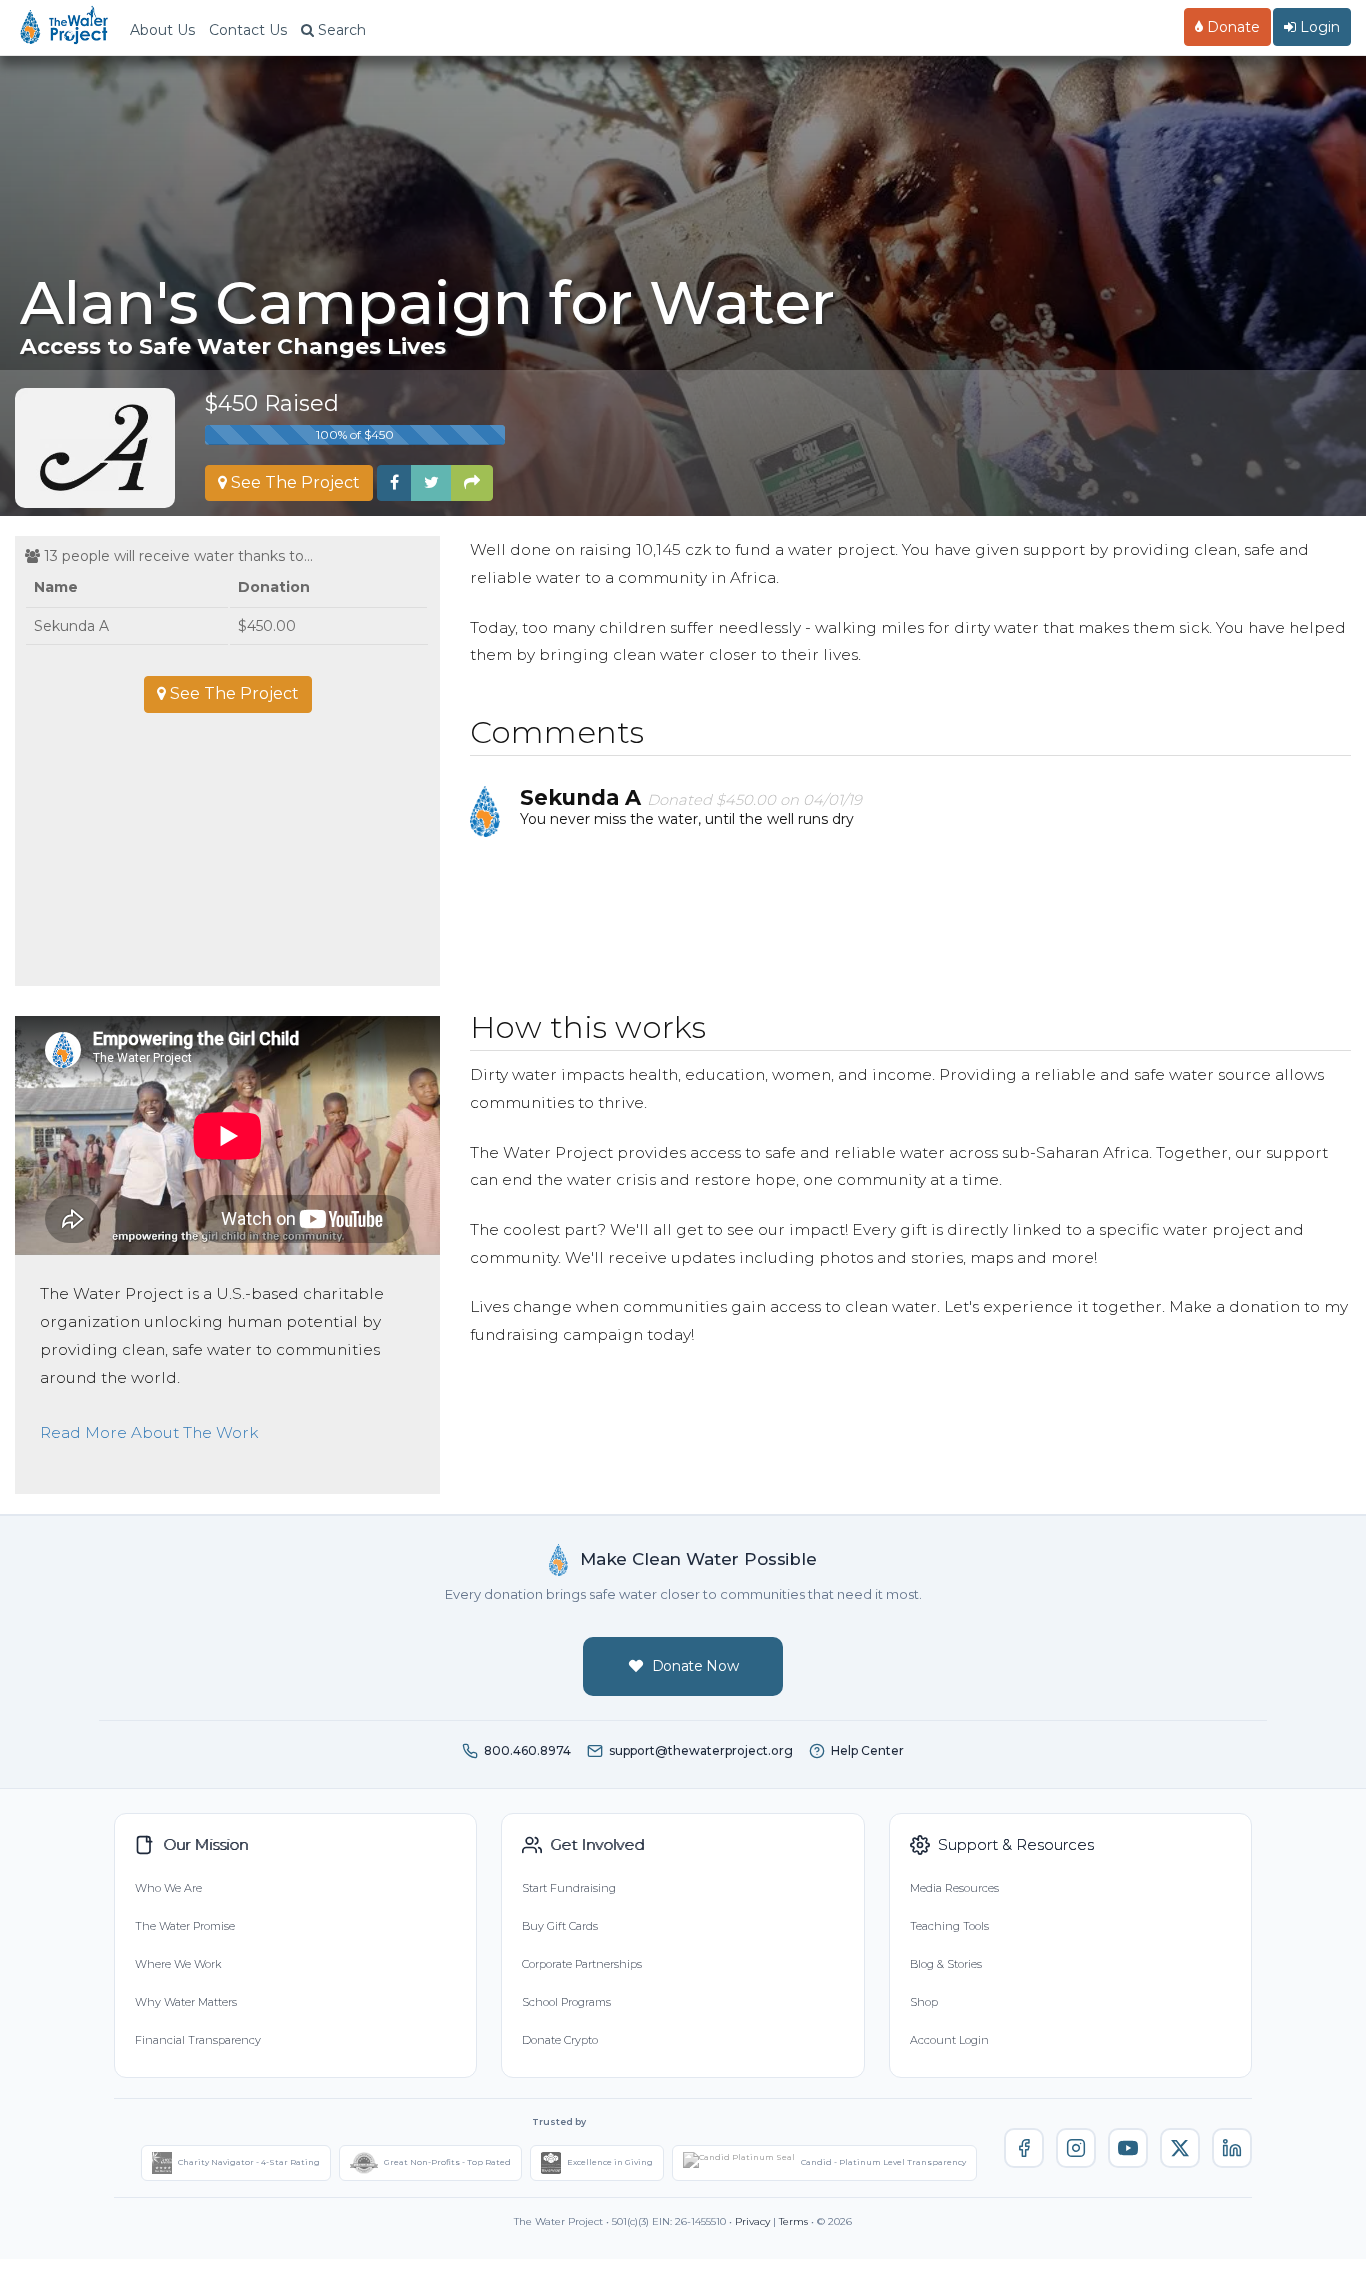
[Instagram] (1076, 2148)
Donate (1231, 27)
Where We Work (178, 1964)
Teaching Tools (949, 1926)
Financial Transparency (198, 2040)
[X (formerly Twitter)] (1180, 2148)
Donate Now (695, 1666)
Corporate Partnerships (582, 1964)
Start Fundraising (569, 1888)
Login (1318, 27)
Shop (924, 2002)
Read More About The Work (149, 1432)
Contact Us (248, 30)
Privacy (752, 2221)
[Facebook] (1024, 2148)
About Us (162, 30)
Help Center (867, 1750)
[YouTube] (1128, 2148)
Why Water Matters (186, 2002)
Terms (793, 2221)
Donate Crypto (560, 2040)
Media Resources (954, 1888)
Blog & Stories (946, 1964)
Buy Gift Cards (560, 1926)
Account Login (949, 2040)
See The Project (293, 482)
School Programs (566, 2002)
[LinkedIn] (1232, 2148)
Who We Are (168, 1888)
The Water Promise (185, 1926)
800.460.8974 (527, 1750)
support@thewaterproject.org (701, 1750)
